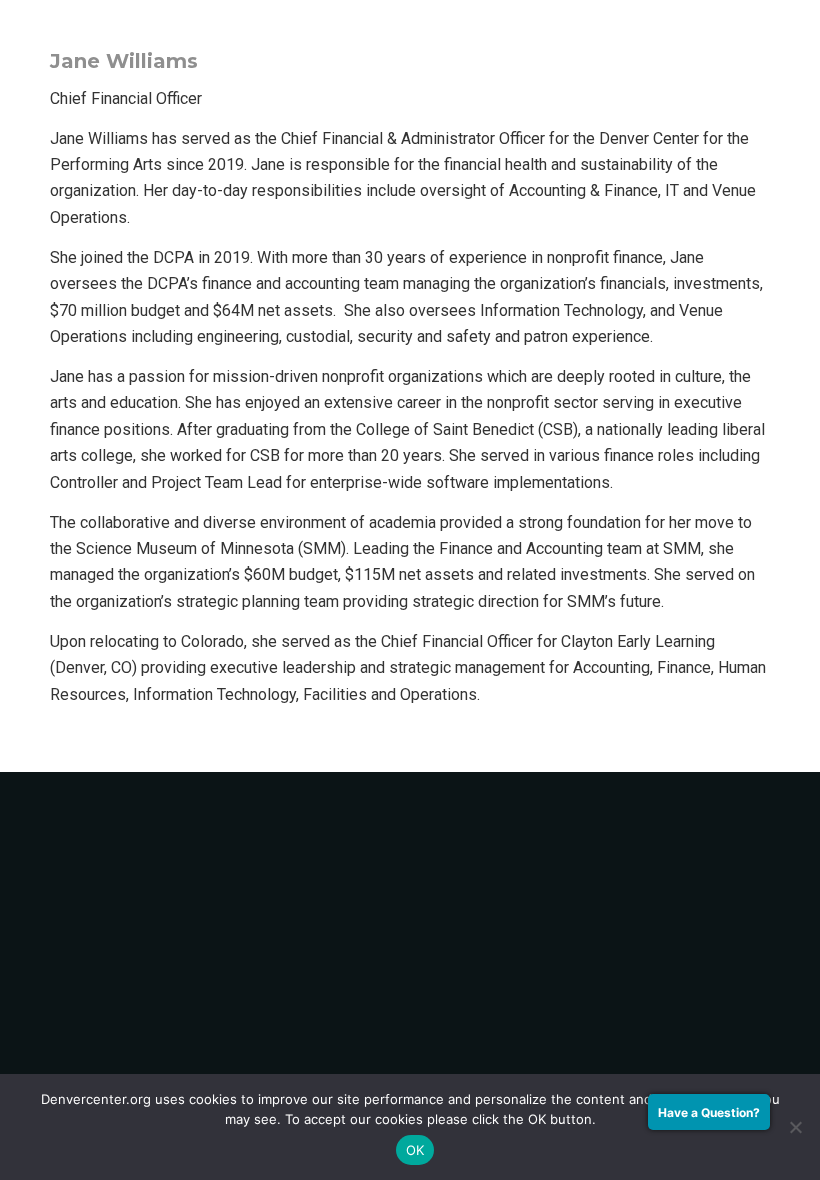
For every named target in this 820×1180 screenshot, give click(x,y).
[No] (795, 1127)
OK (415, 1150)
